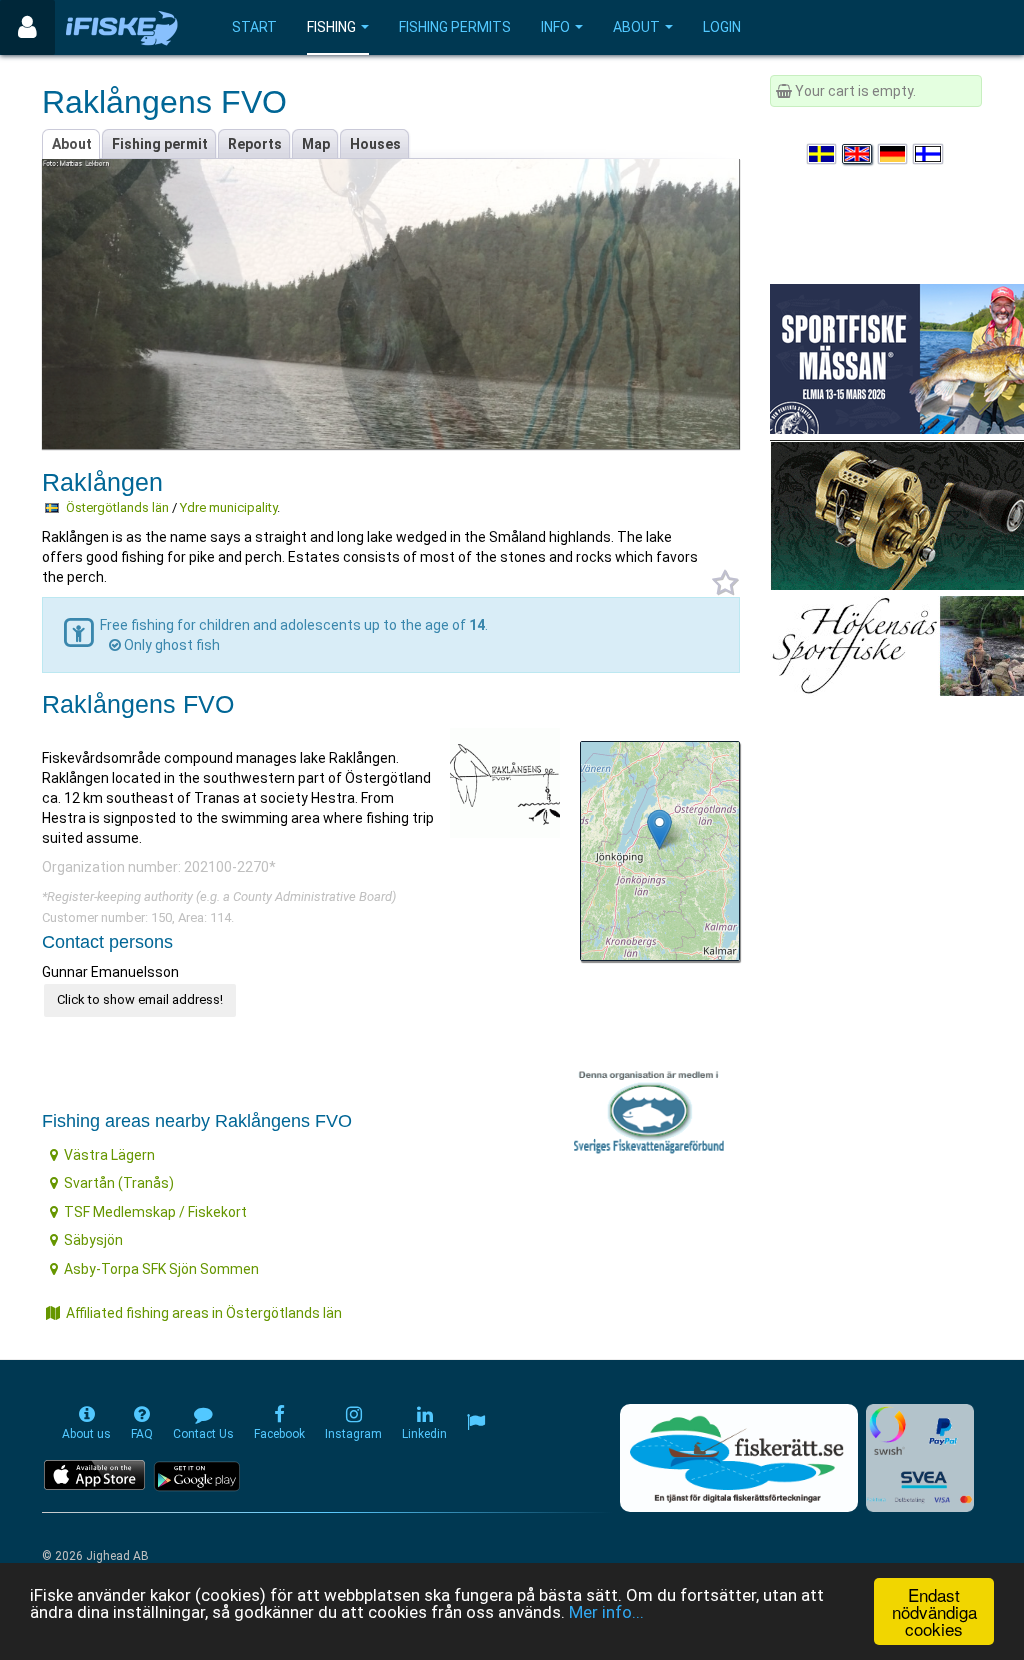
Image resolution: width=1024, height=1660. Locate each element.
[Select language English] (858, 154)
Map (316, 144)
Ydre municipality (228, 507)
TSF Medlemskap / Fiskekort (155, 1212)
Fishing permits (455, 27)
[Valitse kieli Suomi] (929, 154)
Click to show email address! (140, 999)
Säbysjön (93, 1240)
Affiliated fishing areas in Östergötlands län (204, 1313)
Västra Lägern (109, 1155)
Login (722, 27)
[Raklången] (659, 829)
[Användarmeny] (27, 27)
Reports (255, 144)
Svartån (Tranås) (119, 1183)
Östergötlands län (117, 507)
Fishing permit (160, 144)
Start (254, 27)
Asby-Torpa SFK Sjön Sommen (161, 1269)
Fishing (331, 27)
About (636, 27)
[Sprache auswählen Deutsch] (894, 154)
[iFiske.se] (122, 27)
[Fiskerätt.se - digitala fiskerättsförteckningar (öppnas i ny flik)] (739, 1458)
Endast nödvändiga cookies (934, 1611)
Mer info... (606, 1612)
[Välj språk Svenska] (823, 154)
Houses (375, 144)
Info (555, 27)
